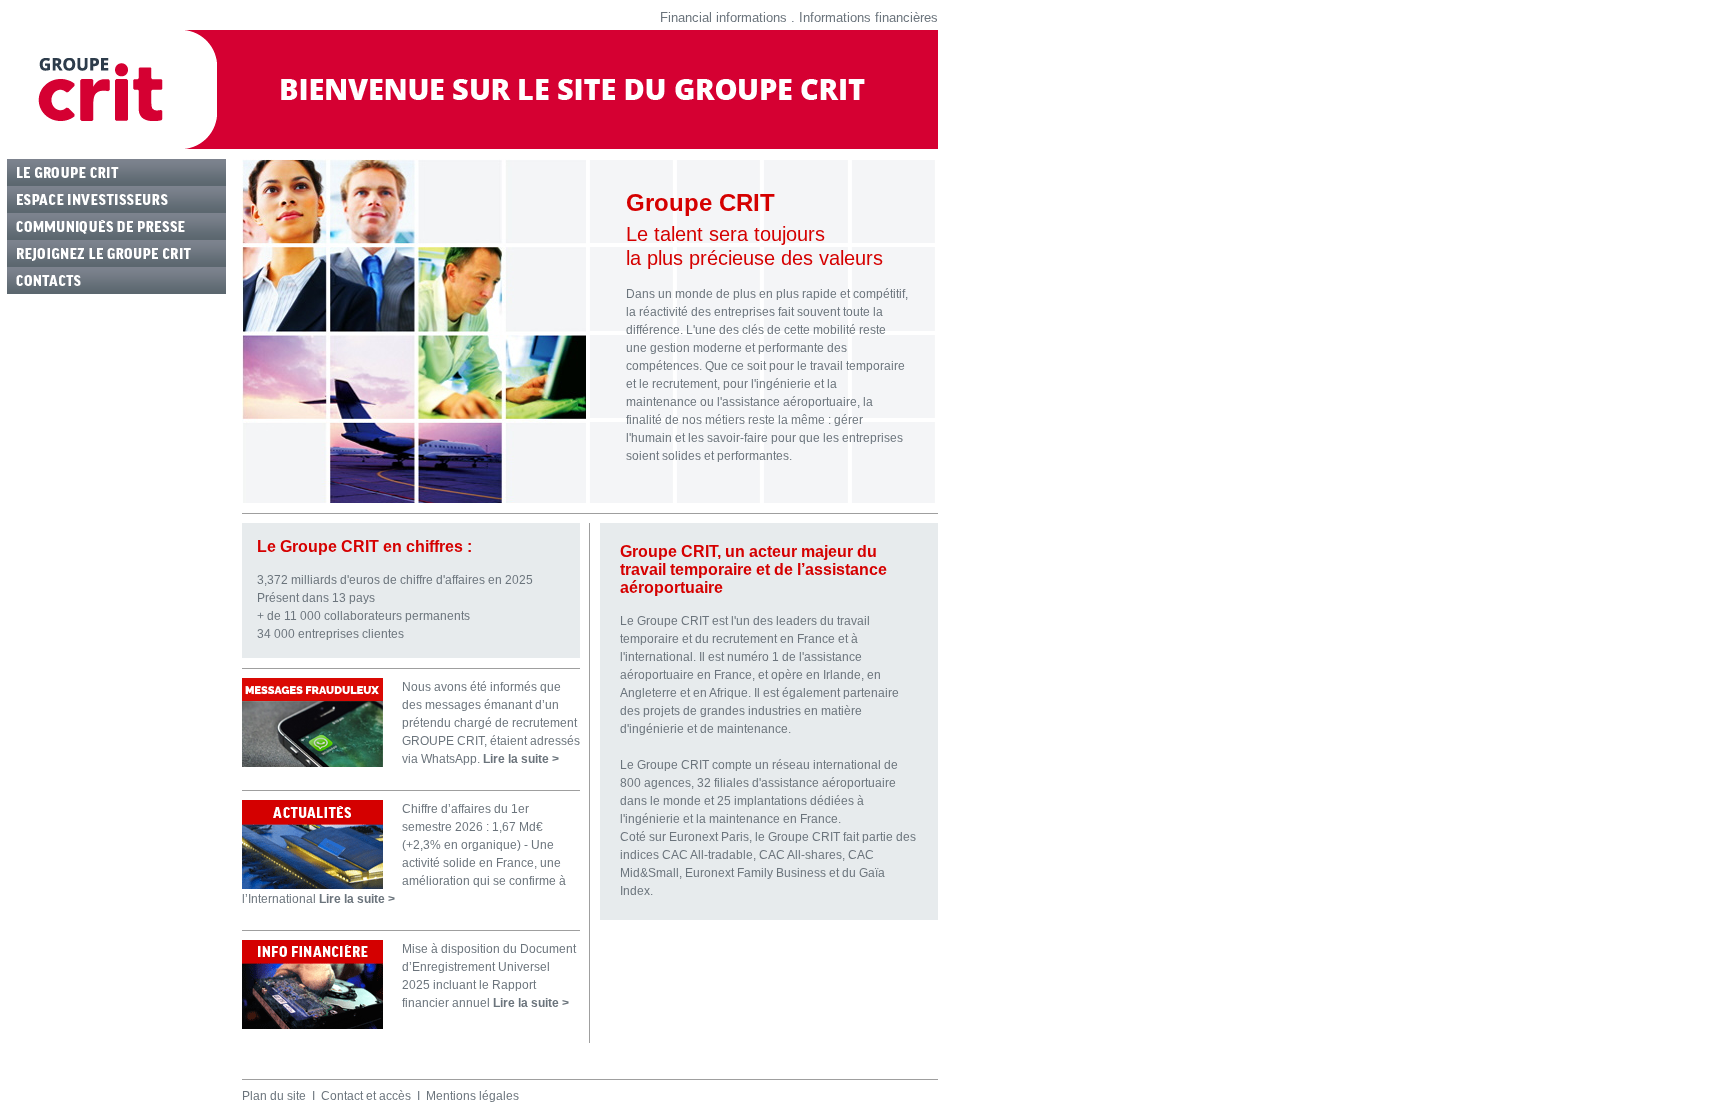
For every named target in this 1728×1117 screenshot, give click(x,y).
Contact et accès (366, 1096)
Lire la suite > (521, 759)
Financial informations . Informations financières (799, 17)
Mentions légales (472, 1096)
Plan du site (274, 1096)
